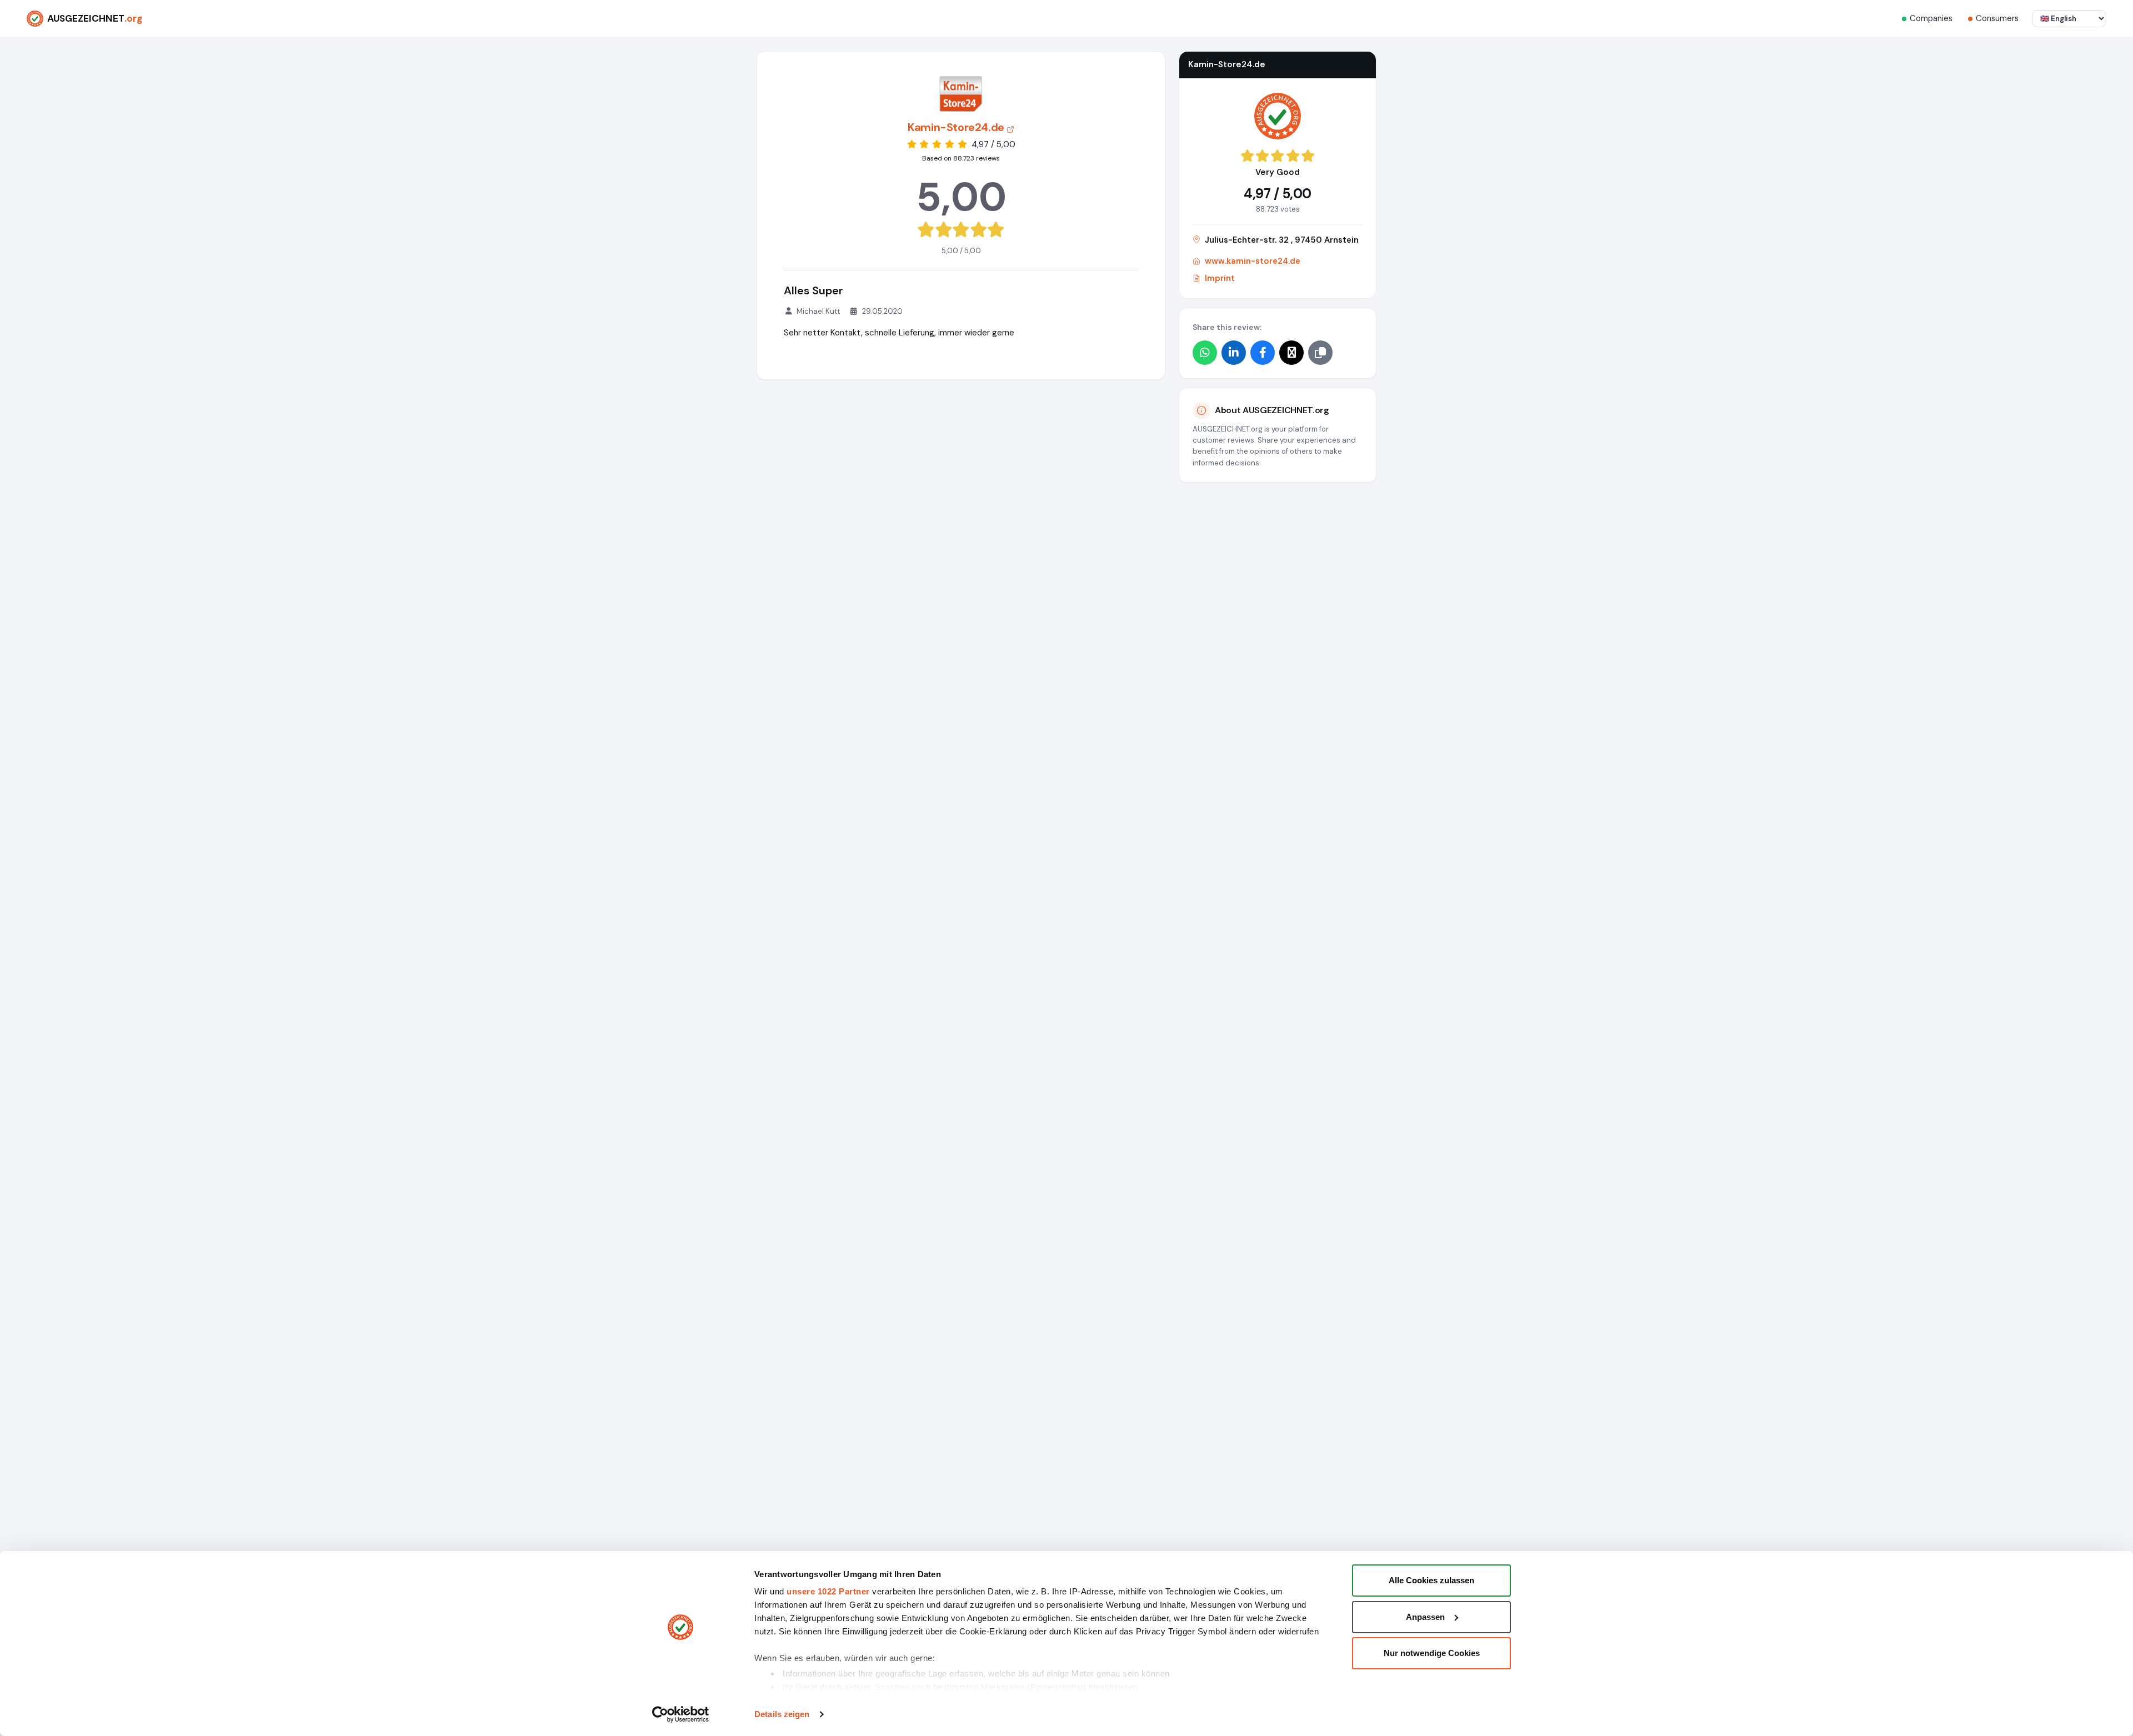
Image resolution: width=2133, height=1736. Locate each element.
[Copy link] (1320, 353)
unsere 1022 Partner (828, 1591)
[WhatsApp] (1205, 353)
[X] (1291, 353)
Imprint (1220, 278)
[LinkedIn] (1234, 353)
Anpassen (1425, 1617)
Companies (1931, 18)
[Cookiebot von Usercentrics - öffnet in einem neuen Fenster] (681, 1714)
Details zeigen (782, 1714)
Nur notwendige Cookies (1432, 1653)
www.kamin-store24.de (1253, 261)
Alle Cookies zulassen (1431, 1580)
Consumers (1997, 18)
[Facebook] (1263, 353)
